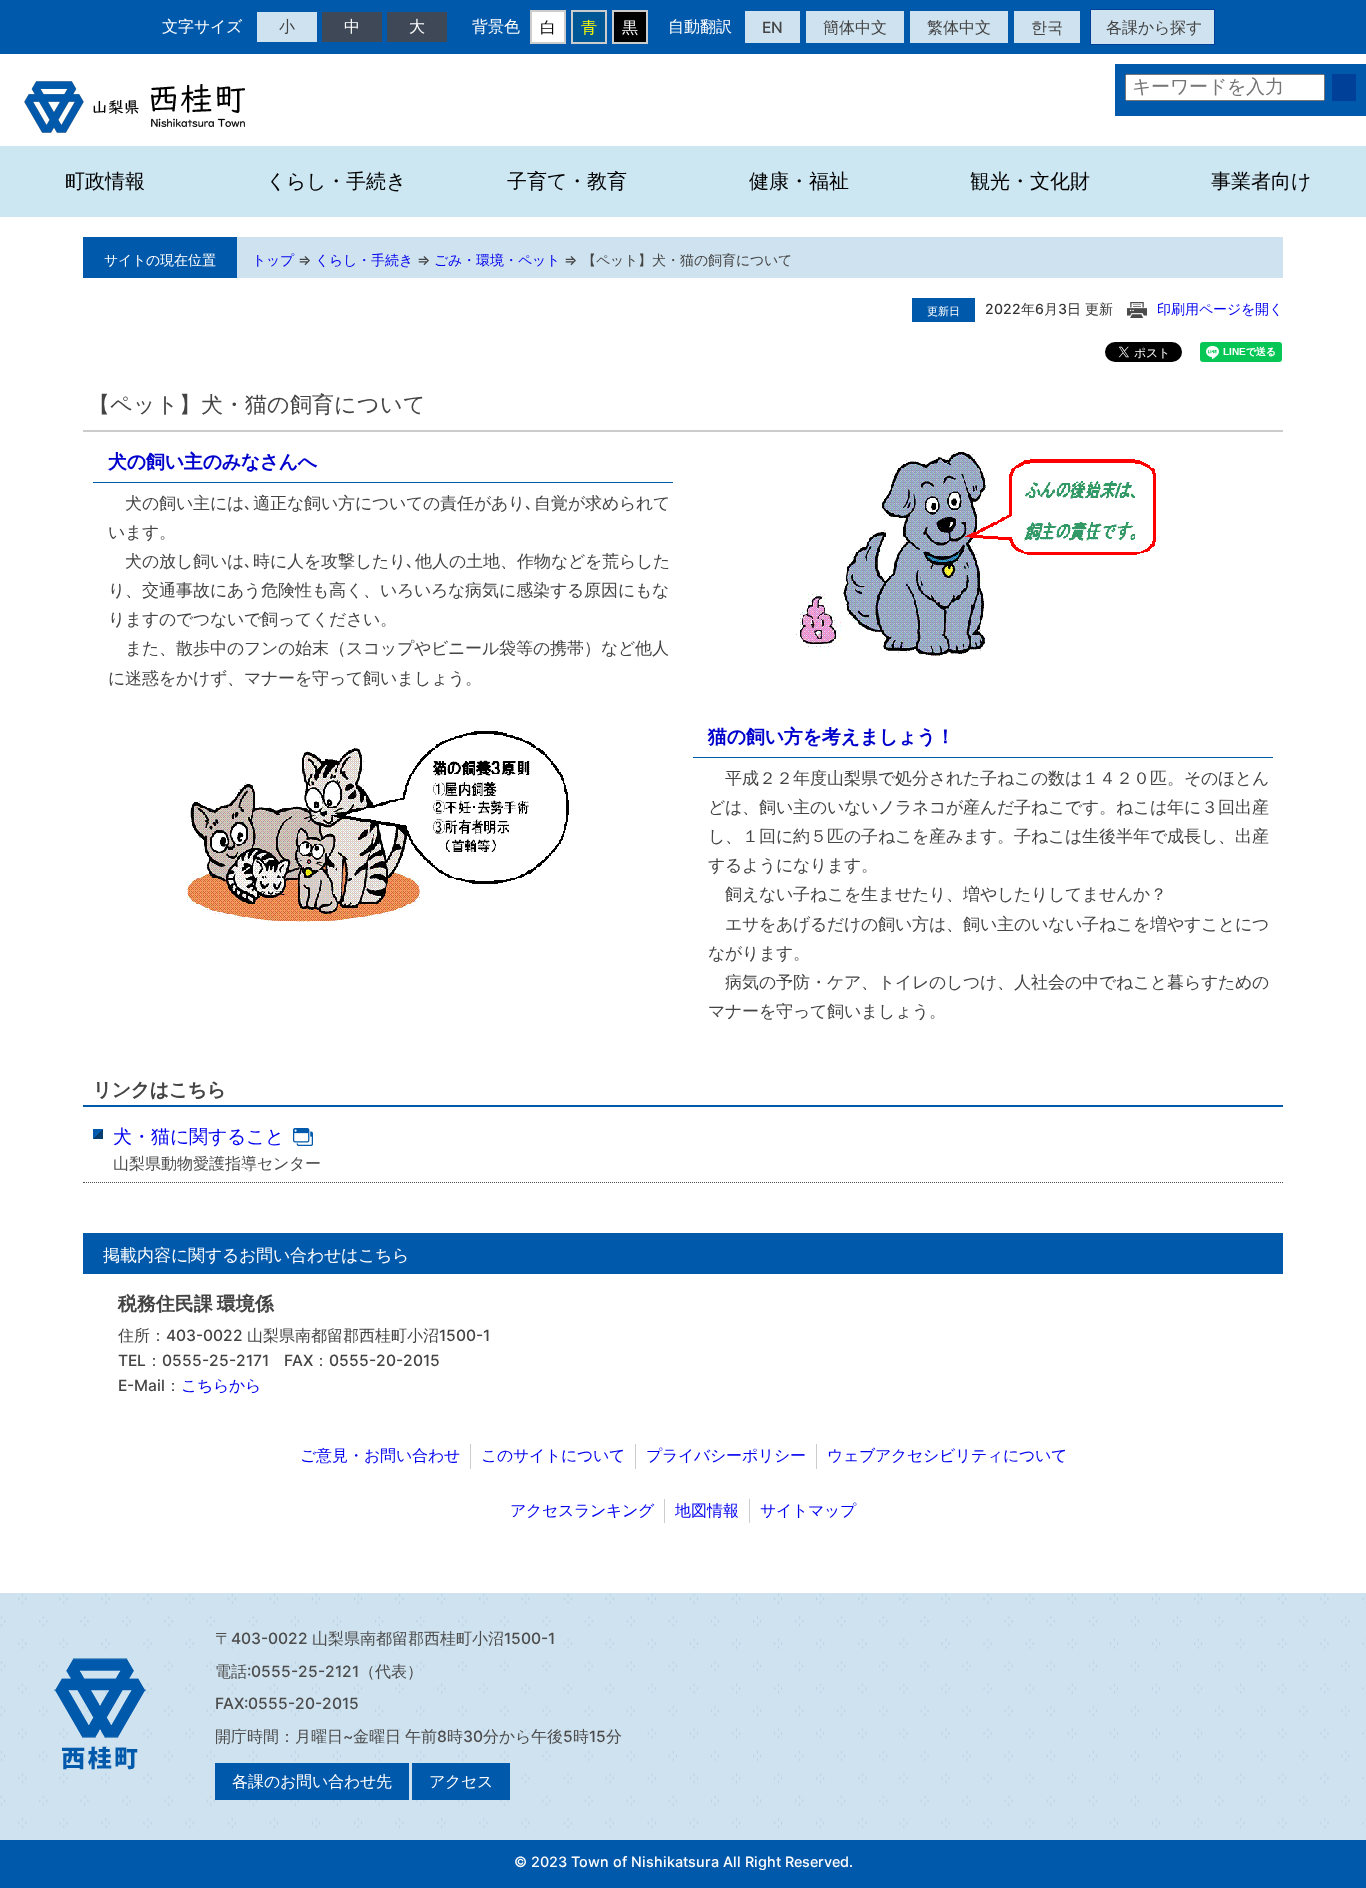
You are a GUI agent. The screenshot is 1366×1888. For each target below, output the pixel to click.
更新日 (943, 311)
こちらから (221, 1385)
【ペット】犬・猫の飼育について (687, 259)
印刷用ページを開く (1220, 308)
